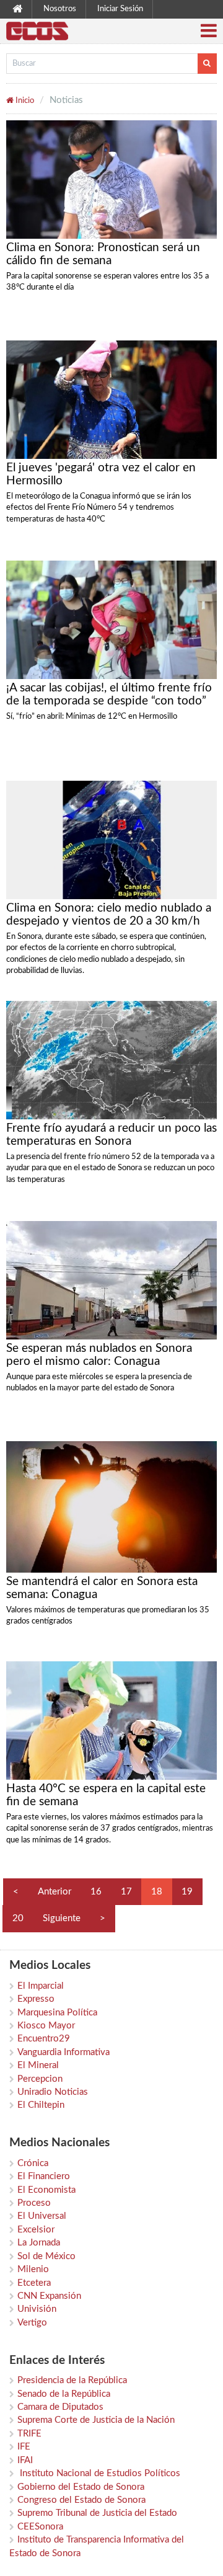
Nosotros (60, 9)
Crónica (33, 2163)
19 (187, 1892)
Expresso (36, 1999)
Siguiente (62, 1918)
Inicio (24, 101)
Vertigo (32, 2323)
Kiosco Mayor (46, 2026)
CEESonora (40, 2527)
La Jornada (39, 2243)
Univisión (37, 2309)
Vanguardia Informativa (63, 2052)
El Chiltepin (41, 2105)
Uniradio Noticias (53, 2092)
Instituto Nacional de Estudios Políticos (99, 2473)
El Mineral (38, 2065)
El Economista (46, 2190)
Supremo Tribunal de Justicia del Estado (97, 2513)
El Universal (42, 2216)
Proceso (34, 2203)
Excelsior (36, 2230)
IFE (24, 2447)
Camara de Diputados (60, 2407)
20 (18, 1918)
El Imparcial (41, 1986)
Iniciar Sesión (120, 9)
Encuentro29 (44, 2039)
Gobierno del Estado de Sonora (81, 2487)
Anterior (55, 1892)
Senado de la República (64, 2394)
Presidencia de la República (72, 2380)
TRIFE (29, 2434)
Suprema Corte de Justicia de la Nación (96, 2420)
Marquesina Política (57, 2013)
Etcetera (34, 2283)
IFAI (25, 2460)
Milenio (33, 2269)
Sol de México (46, 2256)
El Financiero (44, 2176)
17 (126, 1892)
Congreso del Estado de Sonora (81, 2500)
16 (96, 1892)
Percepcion (40, 2079)
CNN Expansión (49, 2296)
